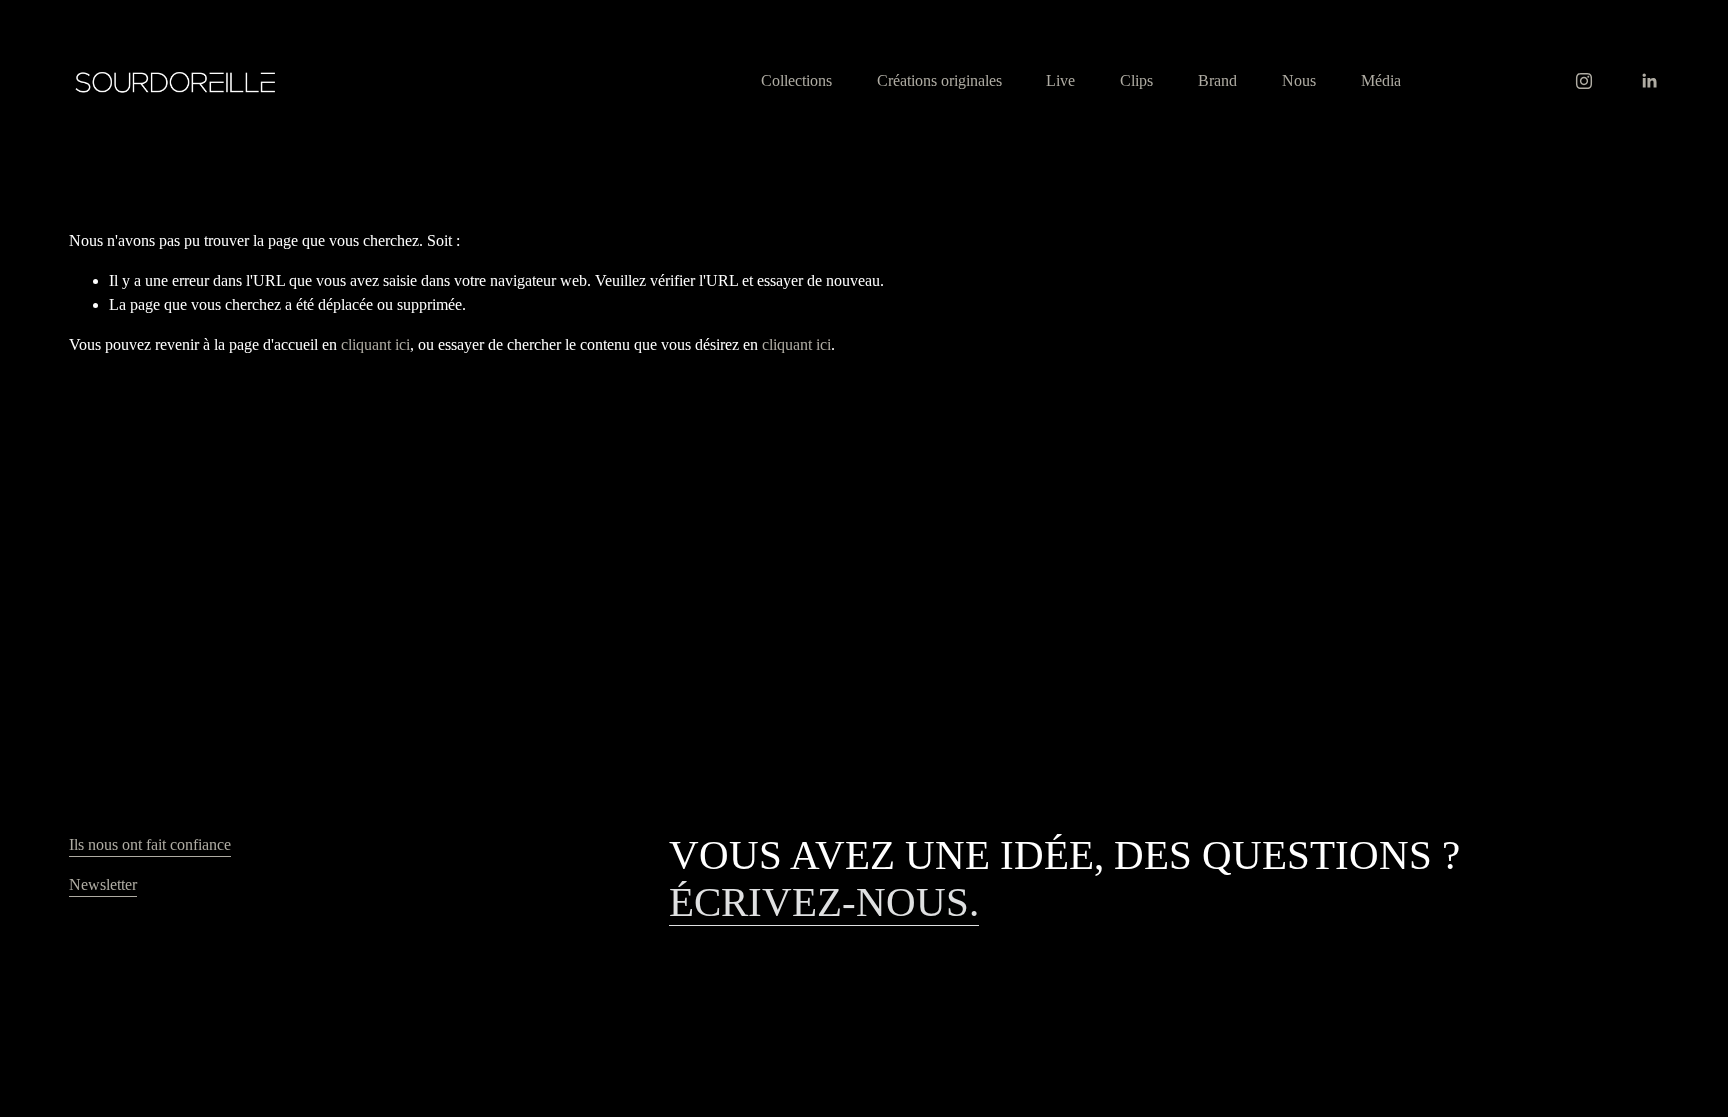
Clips (1136, 80)
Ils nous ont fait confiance (150, 844)
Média (1381, 80)
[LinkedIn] (1649, 81)
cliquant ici (375, 344)
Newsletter (103, 884)
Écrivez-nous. (824, 902)
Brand (1217, 80)
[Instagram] (1584, 81)
